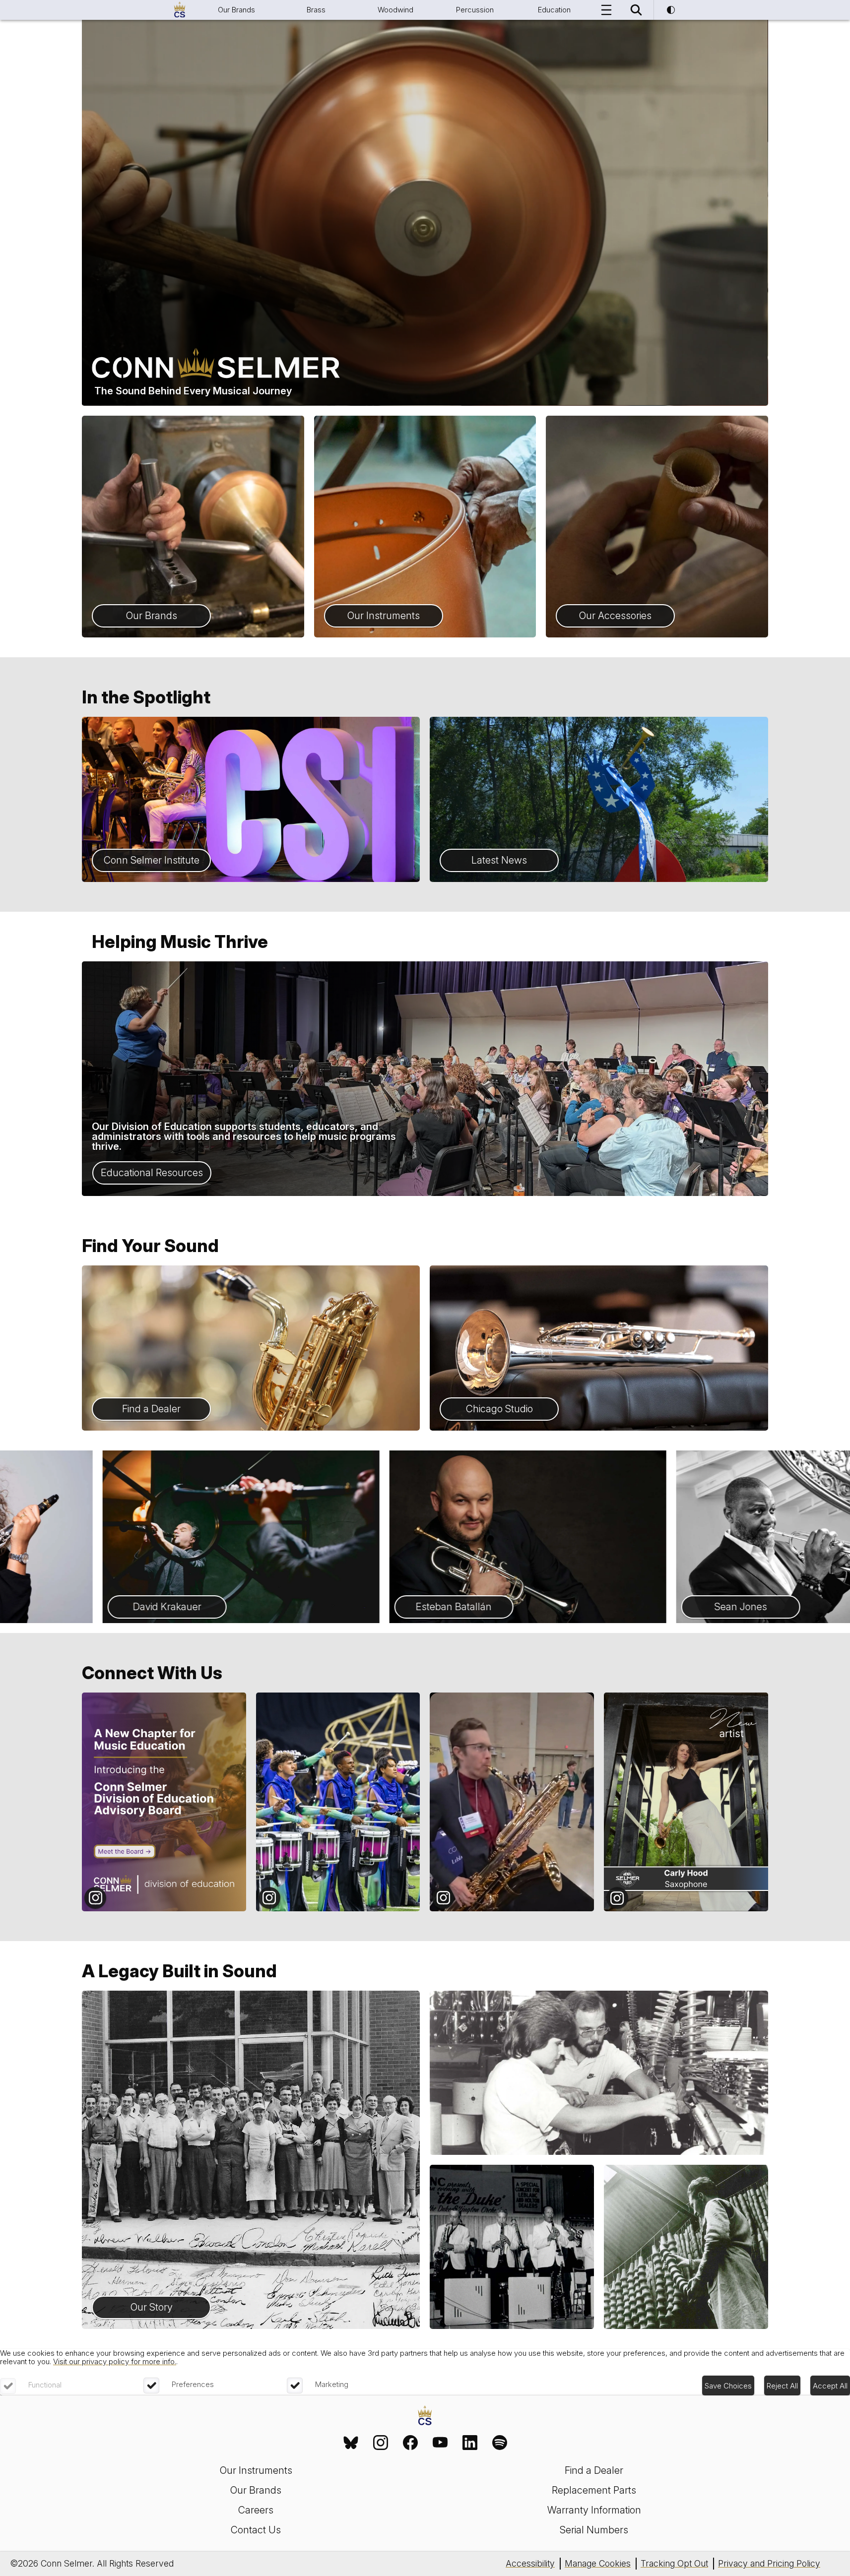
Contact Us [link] (256, 2530)
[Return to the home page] (425, 2417)
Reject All (782, 2386)
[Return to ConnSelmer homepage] (180, 10)
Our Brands (236, 10)
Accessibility (530, 2563)
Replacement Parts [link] (594, 2490)
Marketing (332, 2384)
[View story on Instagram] (164, 1802)
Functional (45, 2385)
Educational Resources (152, 1173)
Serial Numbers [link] (594, 2530)
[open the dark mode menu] (671, 10)
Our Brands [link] (256, 2490)
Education (554, 10)
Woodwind (395, 10)
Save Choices (728, 2386)
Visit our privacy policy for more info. (115, 2361)
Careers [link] (256, 2510)
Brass (316, 10)
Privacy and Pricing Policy (769, 2563)
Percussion (475, 10)
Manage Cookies (598, 2563)
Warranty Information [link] (594, 2510)
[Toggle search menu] (636, 10)
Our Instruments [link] (256, 2470)
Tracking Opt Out (674, 2563)
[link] (351, 2443)
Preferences (193, 2384)
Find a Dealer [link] (594, 2470)
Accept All (830, 2386)
